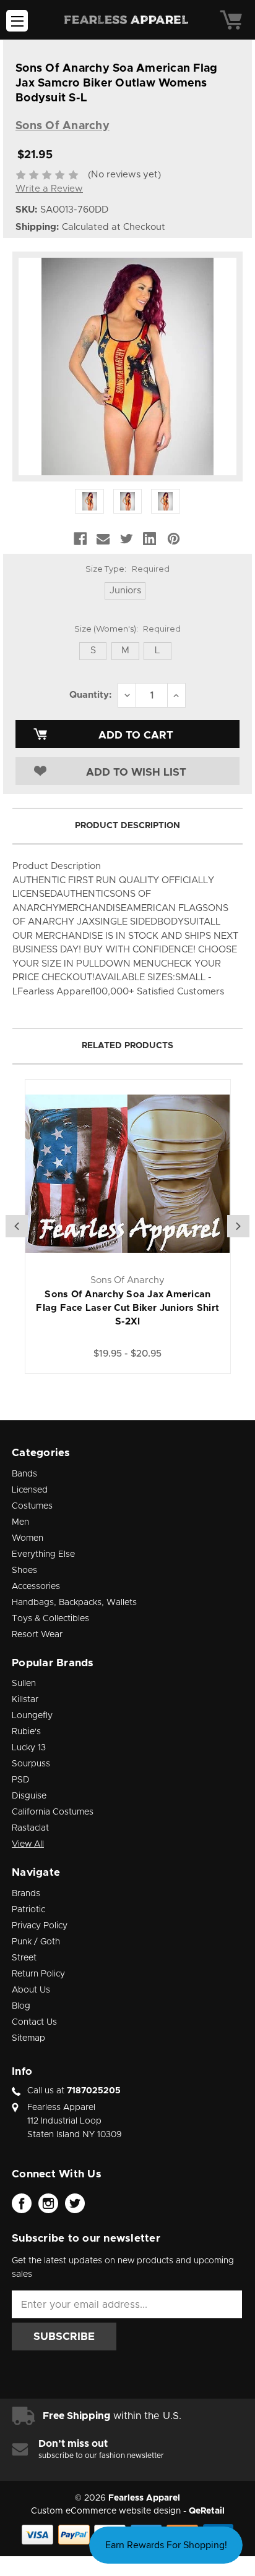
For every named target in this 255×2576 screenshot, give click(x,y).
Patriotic (28, 1910)
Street (24, 1958)
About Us (31, 1990)
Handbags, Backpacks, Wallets (74, 1603)
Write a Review (49, 189)
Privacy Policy (40, 1926)
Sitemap (28, 2038)
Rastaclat (30, 1828)
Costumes (32, 1506)
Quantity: (90, 695)
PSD (21, 1780)
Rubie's (26, 1732)
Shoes (24, 1570)
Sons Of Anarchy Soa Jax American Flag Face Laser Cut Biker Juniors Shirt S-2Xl (127, 1308)
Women (28, 1538)
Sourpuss (31, 1764)
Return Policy (38, 1974)
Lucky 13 (29, 1748)
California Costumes (53, 1812)
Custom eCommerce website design (106, 2511)
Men (20, 1522)
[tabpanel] (128, 1227)
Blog (21, 2006)
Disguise (29, 1796)
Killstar (25, 1700)
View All (28, 1844)
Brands (26, 1894)
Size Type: (127, 569)
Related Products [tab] (127, 1046)
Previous (17, 1226)
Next (238, 1226)
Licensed (30, 1490)
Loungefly (32, 1716)
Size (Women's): (127, 629)
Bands (24, 1474)
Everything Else (43, 1554)
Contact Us (34, 2022)
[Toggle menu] (17, 21)
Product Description (127, 826)
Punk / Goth (36, 1942)
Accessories (36, 1587)
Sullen (24, 1684)
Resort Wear (37, 1635)
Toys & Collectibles (50, 1619)
